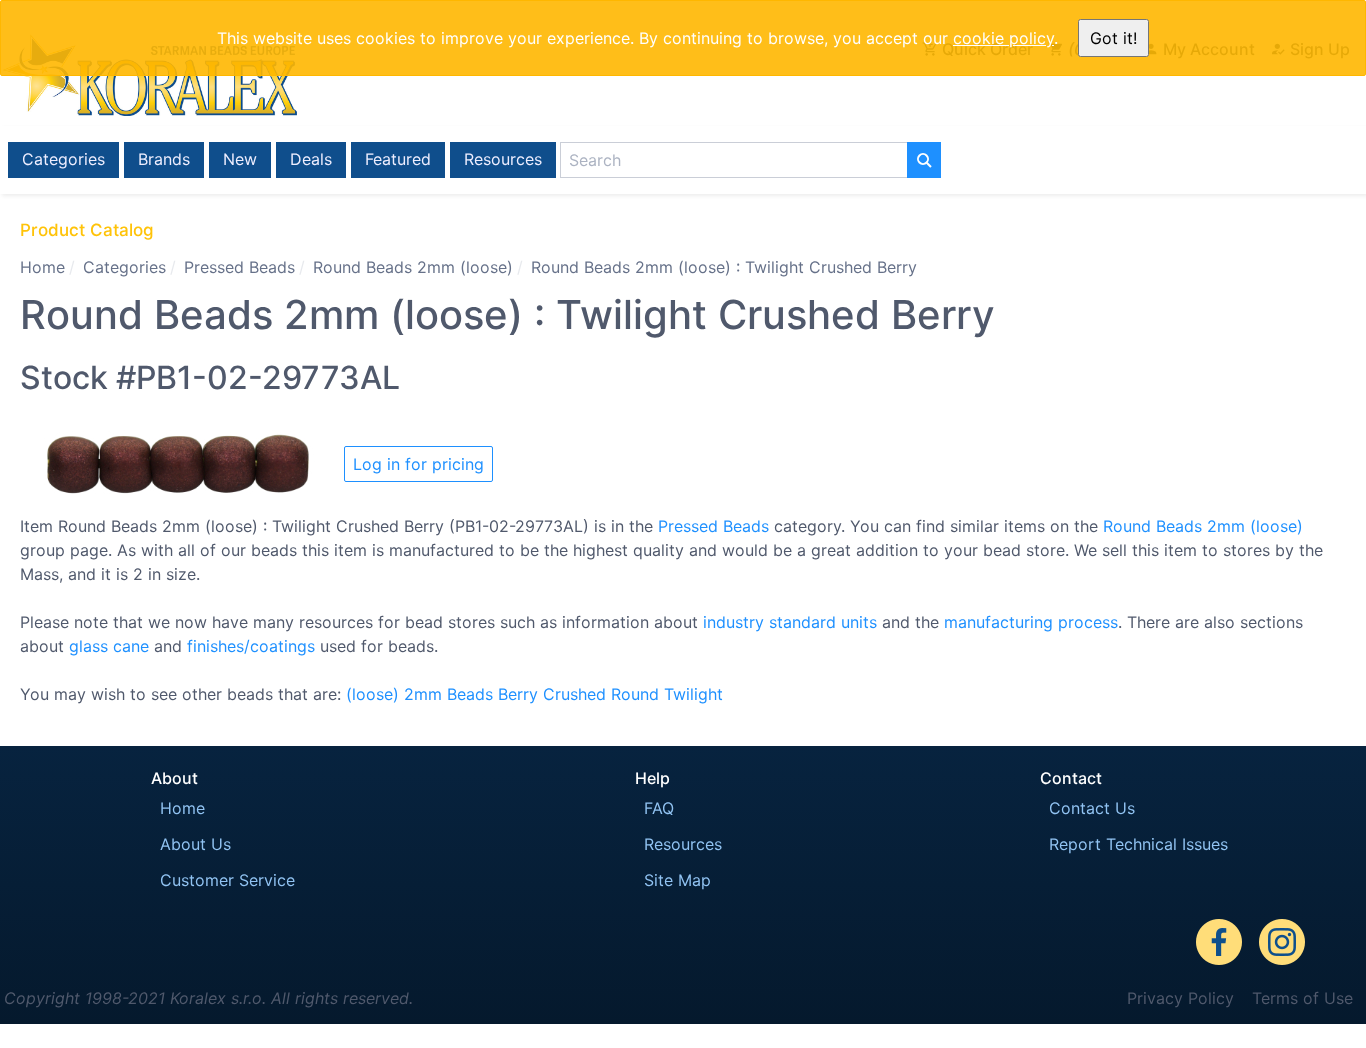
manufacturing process (1031, 622)
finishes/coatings (251, 646)
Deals (311, 159)
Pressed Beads (239, 267)
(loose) (372, 694)
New (240, 159)
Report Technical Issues (1138, 844)
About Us (195, 844)
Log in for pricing (418, 464)
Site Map (677, 880)
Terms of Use (1302, 998)
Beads (470, 694)
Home (42, 267)
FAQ (659, 808)
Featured (398, 159)
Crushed (574, 694)
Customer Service (227, 880)
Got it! (1113, 38)
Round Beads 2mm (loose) (413, 267)
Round (635, 694)
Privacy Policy (1180, 998)
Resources (503, 159)
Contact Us (1092, 808)
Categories (63, 159)
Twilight (693, 694)
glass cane (109, 646)
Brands (164, 159)
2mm (423, 694)
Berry (518, 694)
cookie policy (1003, 38)
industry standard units (790, 622)
